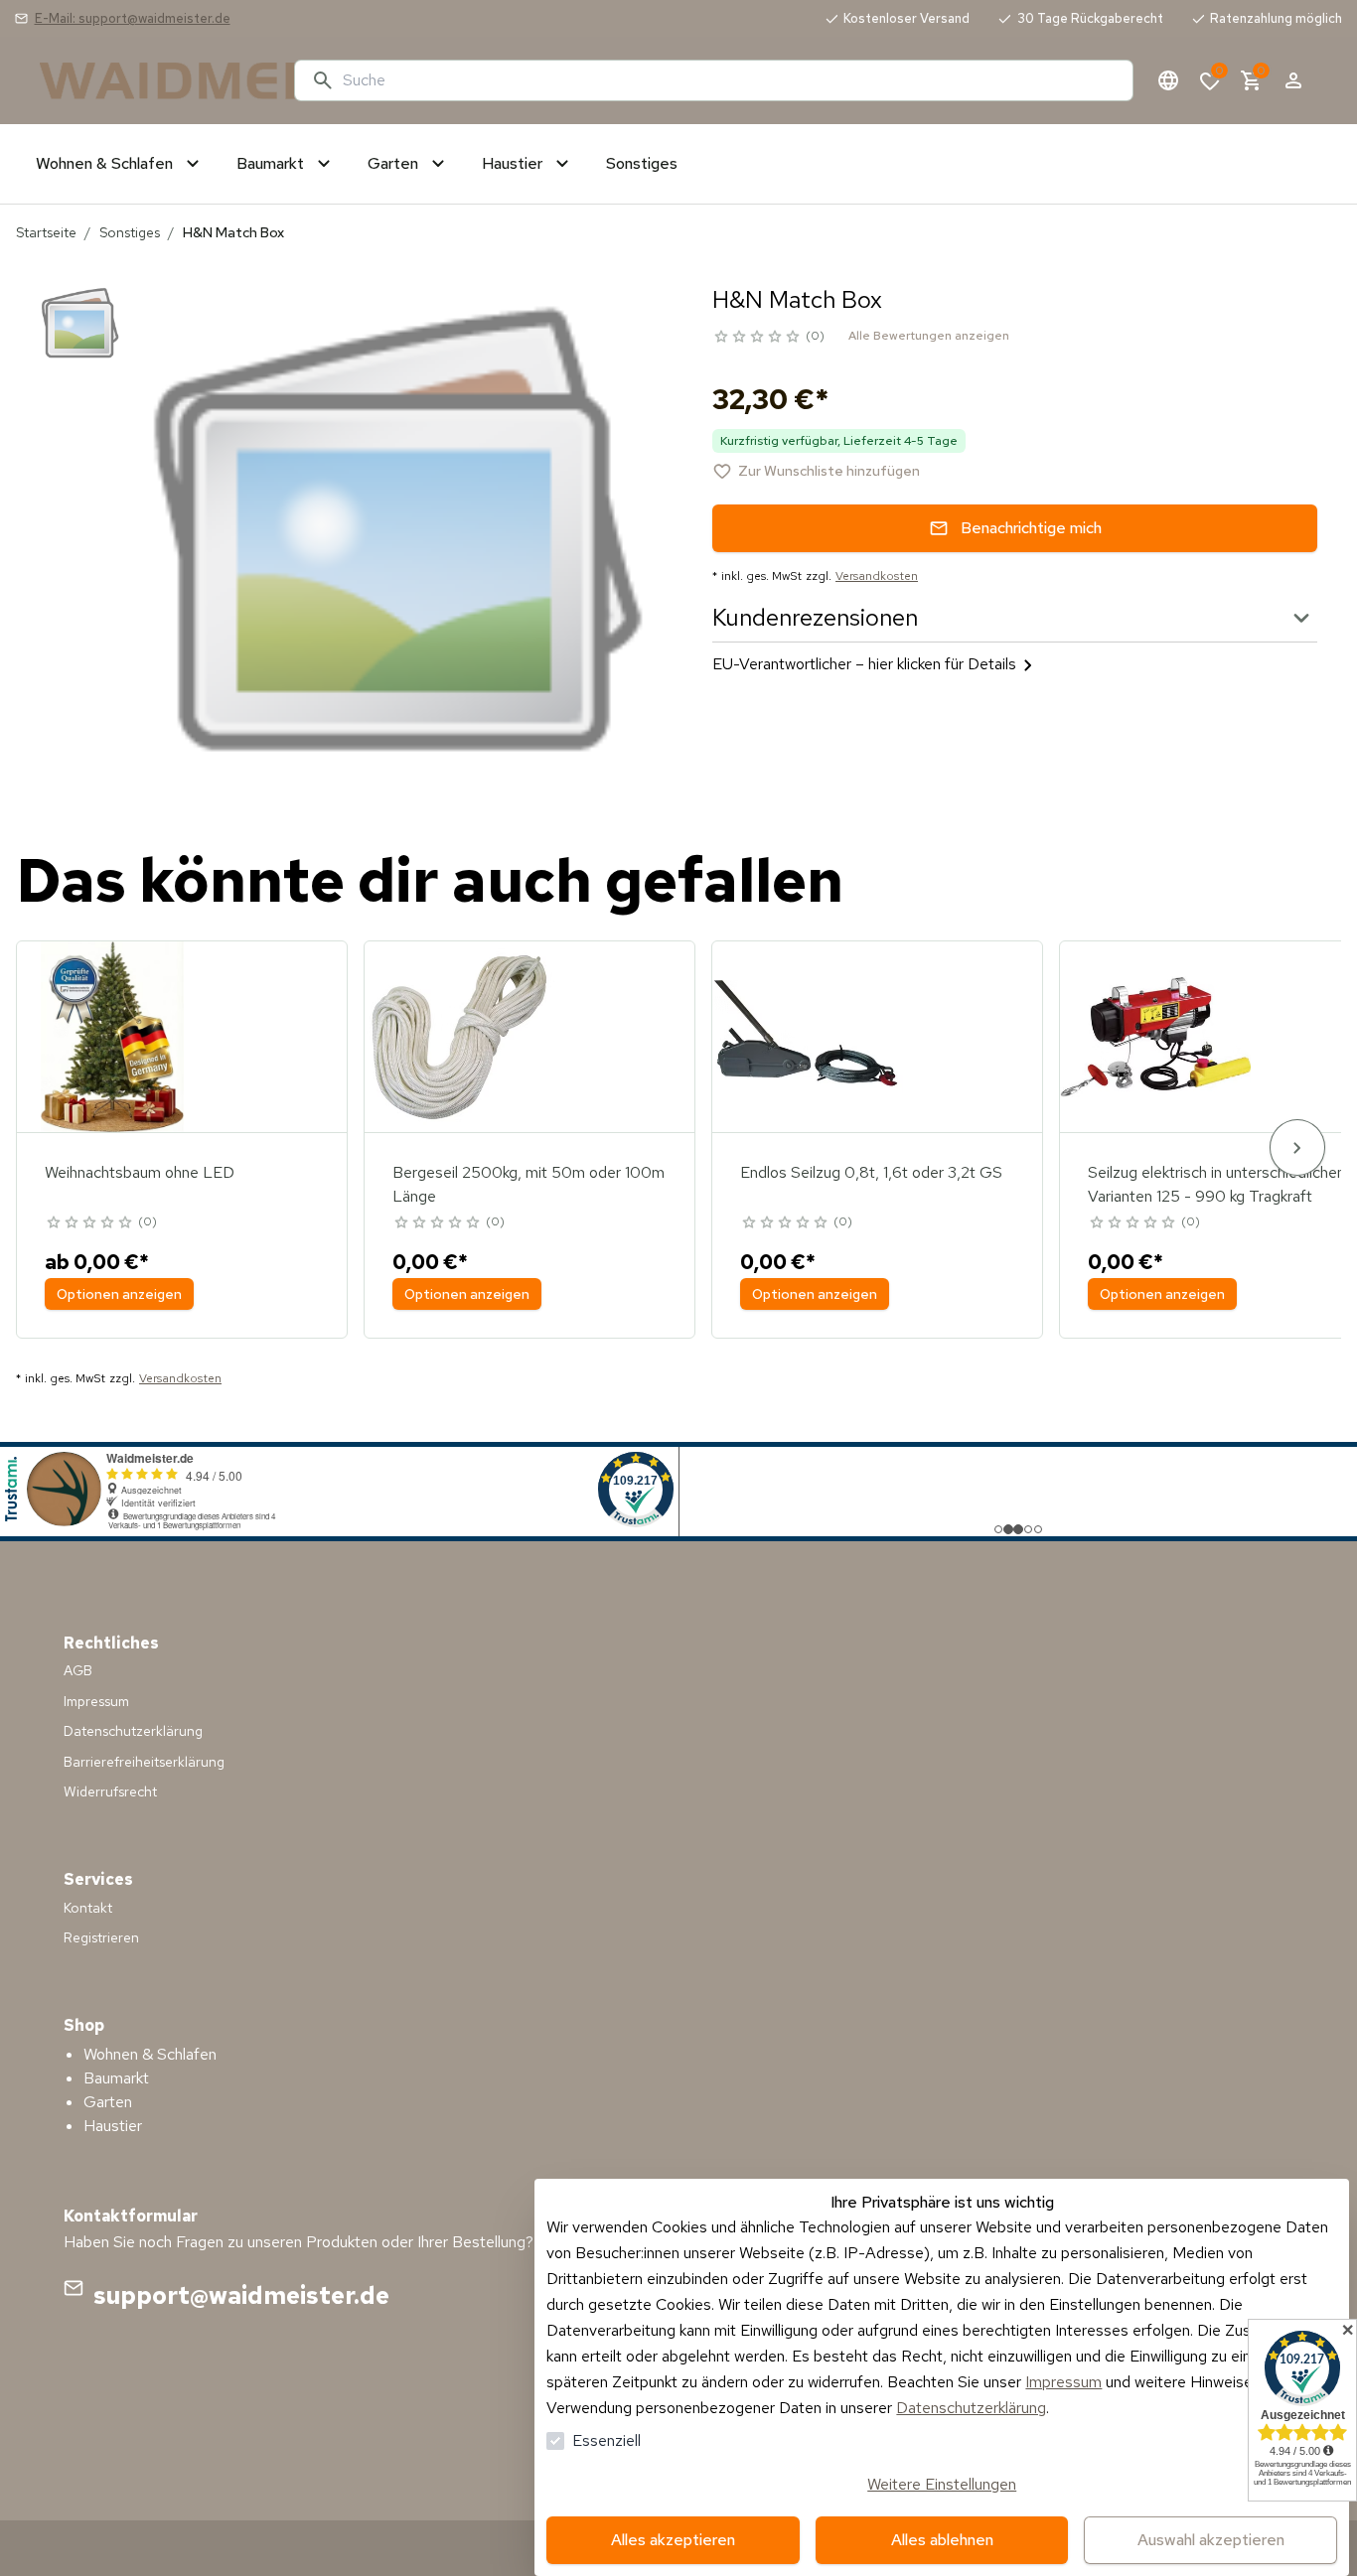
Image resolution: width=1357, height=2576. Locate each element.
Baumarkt (116, 2078)
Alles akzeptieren (673, 2540)
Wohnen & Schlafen (150, 2054)
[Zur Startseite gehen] (159, 80)
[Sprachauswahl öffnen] (1168, 80)
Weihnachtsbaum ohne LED (140, 1172)
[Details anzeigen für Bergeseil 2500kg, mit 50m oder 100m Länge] (460, 1037)
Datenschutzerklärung (971, 2408)
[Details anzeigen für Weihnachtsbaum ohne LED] (112, 1037)
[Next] (1297, 1147)
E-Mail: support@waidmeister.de (133, 18)
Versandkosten (877, 576)
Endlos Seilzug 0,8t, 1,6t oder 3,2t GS (871, 1172)
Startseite (46, 232)
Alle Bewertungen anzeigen (929, 336)
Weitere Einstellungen (942, 2484)
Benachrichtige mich (1031, 528)
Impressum (1063, 2382)
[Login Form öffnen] (1293, 80)
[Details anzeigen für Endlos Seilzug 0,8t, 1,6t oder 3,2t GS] (808, 1037)
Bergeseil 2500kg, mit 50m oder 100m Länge (528, 1184)
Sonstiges (130, 232)
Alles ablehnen (942, 2540)
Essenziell (606, 2440)
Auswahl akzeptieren (1211, 2540)
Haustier (113, 2126)
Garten (108, 2102)
